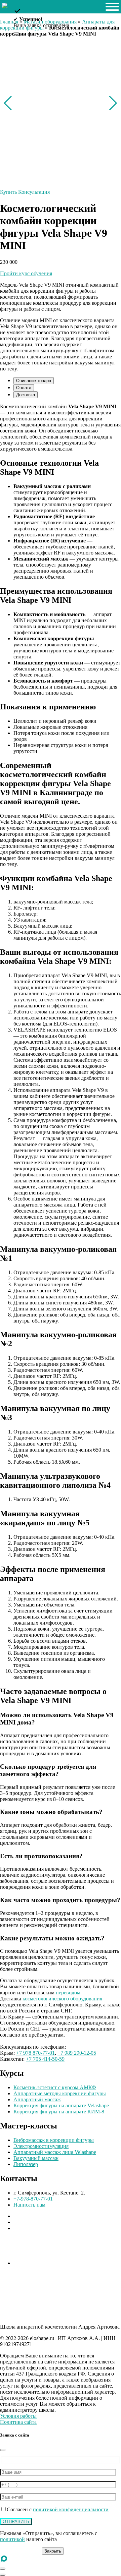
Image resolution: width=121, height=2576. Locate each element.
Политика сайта (18, 2422)
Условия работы (18, 2416)
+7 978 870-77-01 (35, 2053)
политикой (12, 2539)
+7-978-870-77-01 (33, 2199)
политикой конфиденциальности (71, 2509)
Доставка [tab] (26, 395)
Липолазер (26, 2164)
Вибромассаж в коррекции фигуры (54, 2140)
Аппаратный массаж (37, 2099)
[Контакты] (3, 2569)
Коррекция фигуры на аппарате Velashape (61, 2105)
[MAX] (4, 2561)
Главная (9, 22)
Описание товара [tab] (34, 381)
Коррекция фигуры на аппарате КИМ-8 (59, 2112)
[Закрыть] (16, 33)
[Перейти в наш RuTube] (30, 2263)
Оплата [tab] (24, 388)
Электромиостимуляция (41, 2146)
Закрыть (53, 2551)
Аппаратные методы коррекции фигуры (60, 2093)
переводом (68, 1993)
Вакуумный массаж (36, 2158)
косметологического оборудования (62, 1999)
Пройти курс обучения (26, 273)
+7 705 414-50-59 (45, 2059)
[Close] (3, 2450)
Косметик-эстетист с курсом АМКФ (55, 2087)
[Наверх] (3, 2575)
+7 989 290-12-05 (77, 2053)
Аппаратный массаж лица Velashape (55, 2152)
